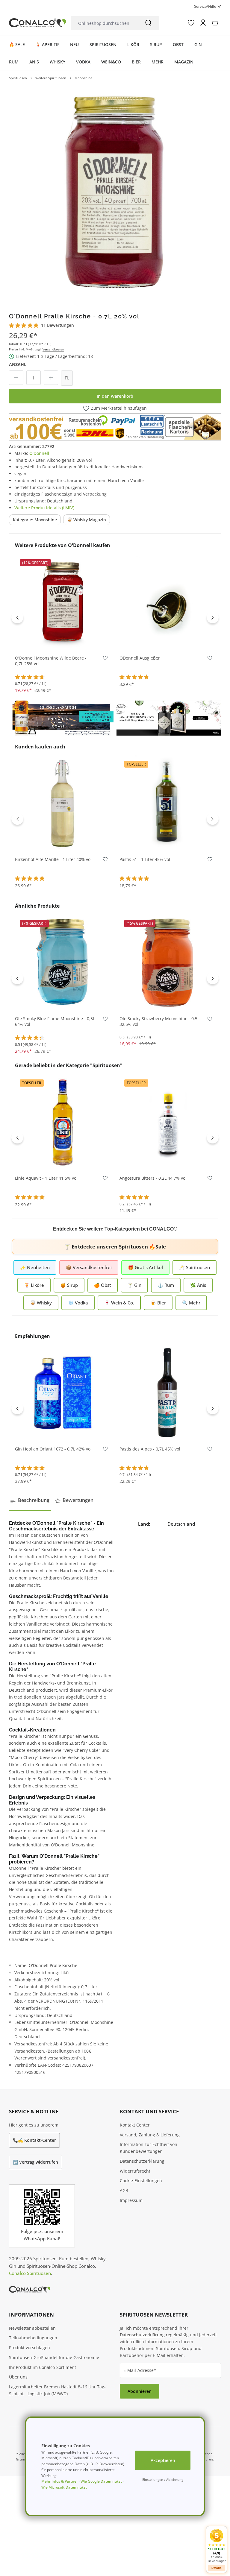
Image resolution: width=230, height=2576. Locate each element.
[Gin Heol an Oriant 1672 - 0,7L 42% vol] (63, 1393)
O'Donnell (39, 453)
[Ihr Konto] (203, 23)
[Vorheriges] (17, 617)
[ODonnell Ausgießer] (167, 602)
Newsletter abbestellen (32, 2328)
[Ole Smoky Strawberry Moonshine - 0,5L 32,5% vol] (167, 962)
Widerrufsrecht (135, 2171)
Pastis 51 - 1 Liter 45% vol (145, 859)
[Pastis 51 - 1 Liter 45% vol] (167, 803)
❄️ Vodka (78, 1303)
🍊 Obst (103, 1285)
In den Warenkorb (115, 396)
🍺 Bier (158, 1303)
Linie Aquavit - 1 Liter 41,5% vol (46, 1178)
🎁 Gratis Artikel (145, 1267)
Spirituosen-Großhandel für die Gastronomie (54, 2357)
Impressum (131, 2200)
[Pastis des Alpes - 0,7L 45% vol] (167, 1393)
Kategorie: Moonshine (35, 520)
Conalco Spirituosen (30, 2273)
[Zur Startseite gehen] (38, 23)
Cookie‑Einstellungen (141, 2181)
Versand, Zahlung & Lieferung (150, 2135)
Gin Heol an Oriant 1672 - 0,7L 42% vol (53, 1449)
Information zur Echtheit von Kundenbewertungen (149, 2148)
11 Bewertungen (57, 325)
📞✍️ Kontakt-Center (34, 2140)
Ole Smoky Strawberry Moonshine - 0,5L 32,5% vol (159, 1022)
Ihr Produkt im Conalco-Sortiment (43, 2367)
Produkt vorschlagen (29, 2348)
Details (217, 2568)
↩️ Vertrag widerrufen (35, 2162)
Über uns (18, 2377)
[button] (217, 2546)
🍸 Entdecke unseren (115, 1247)
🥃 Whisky (41, 1303)
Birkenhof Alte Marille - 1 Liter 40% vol (53, 859)
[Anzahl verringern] (16, 378)
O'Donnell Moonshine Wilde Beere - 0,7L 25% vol (51, 661)
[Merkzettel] (191, 23)
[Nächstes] (213, 617)
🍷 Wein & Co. (119, 1303)
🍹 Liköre (34, 1285)
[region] (115, 190)
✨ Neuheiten (35, 1267)
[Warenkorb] (215, 23)
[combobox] (104, 23)
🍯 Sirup (69, 1285)
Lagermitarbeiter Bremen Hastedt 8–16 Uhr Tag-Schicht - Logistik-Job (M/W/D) (57, 2390)
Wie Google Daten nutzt (101, 2481)
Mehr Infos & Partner (60, 2481)
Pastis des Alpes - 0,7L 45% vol (150, 1449)
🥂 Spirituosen (195, 1267)
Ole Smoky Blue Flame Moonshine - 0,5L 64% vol (55, 1022)
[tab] (30, 1500)
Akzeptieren (163, 2460)
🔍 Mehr (191, 1303)
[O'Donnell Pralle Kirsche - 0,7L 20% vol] (115, 190)
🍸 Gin (134, 1285)
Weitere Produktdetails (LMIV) (44, 508)
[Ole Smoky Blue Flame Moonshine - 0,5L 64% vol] (63, 962)
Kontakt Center (135, 2125)
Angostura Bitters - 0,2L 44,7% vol (153, 1178)
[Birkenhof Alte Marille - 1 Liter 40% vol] (63, 803)
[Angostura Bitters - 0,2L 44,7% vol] (167, 1122)
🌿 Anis (198, 1285)
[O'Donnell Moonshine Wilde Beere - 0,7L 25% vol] (63, 602)
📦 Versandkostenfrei (89, 1267)
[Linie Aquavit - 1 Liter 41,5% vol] (63, 1122)
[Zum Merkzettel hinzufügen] (105, 659)
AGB (124, 2190)
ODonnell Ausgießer (140, 658)
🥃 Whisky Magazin (87, 520)
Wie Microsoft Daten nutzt (64, 2487)
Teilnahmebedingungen (33, 2338)
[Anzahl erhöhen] (51, 378)
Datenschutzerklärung (142, 2161)
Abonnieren (140, 2391)
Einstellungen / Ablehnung (163, 2479)
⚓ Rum (166, 1285)
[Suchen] (149, 23)
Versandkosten (53, 349)
